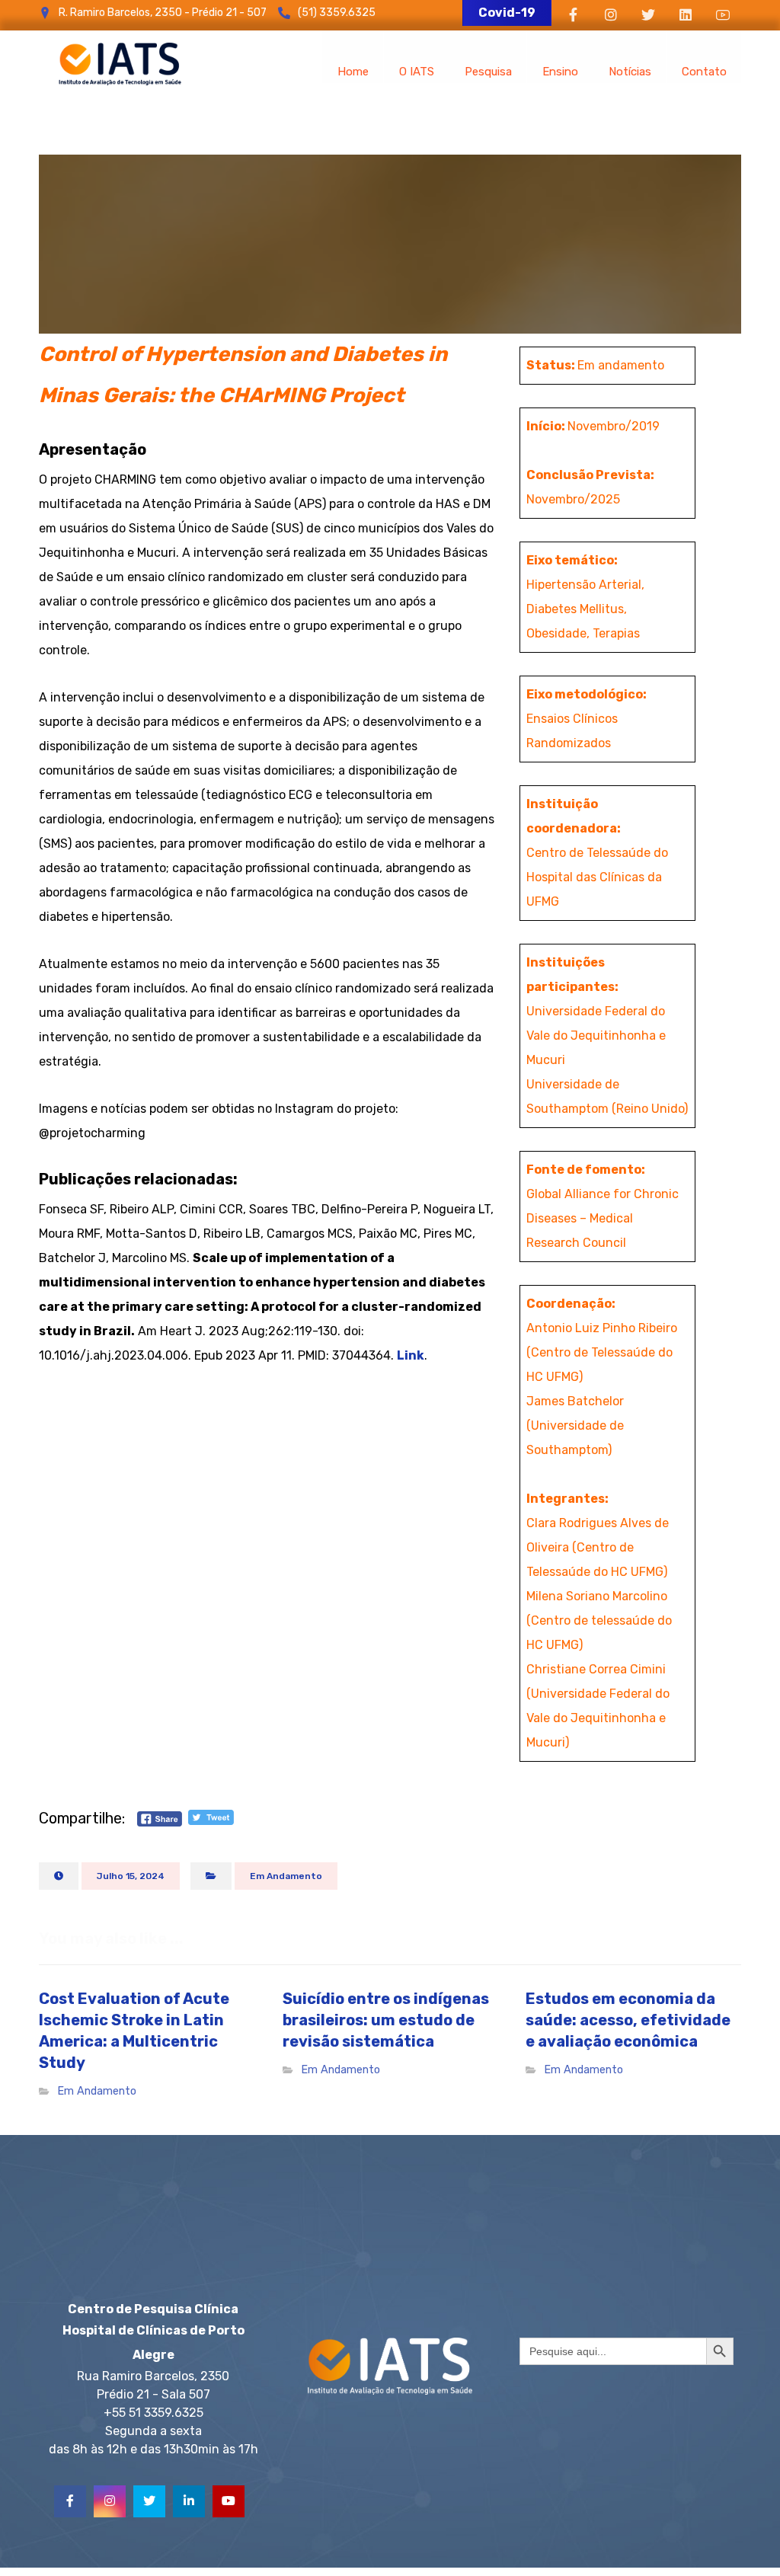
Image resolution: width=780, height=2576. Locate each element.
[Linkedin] (189, 2501)
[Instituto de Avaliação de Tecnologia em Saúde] (120, 64)
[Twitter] (149, 2501)
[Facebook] (70, 2501)
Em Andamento (286, 1876)
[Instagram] (110, 2501)
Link (411, 1355)
